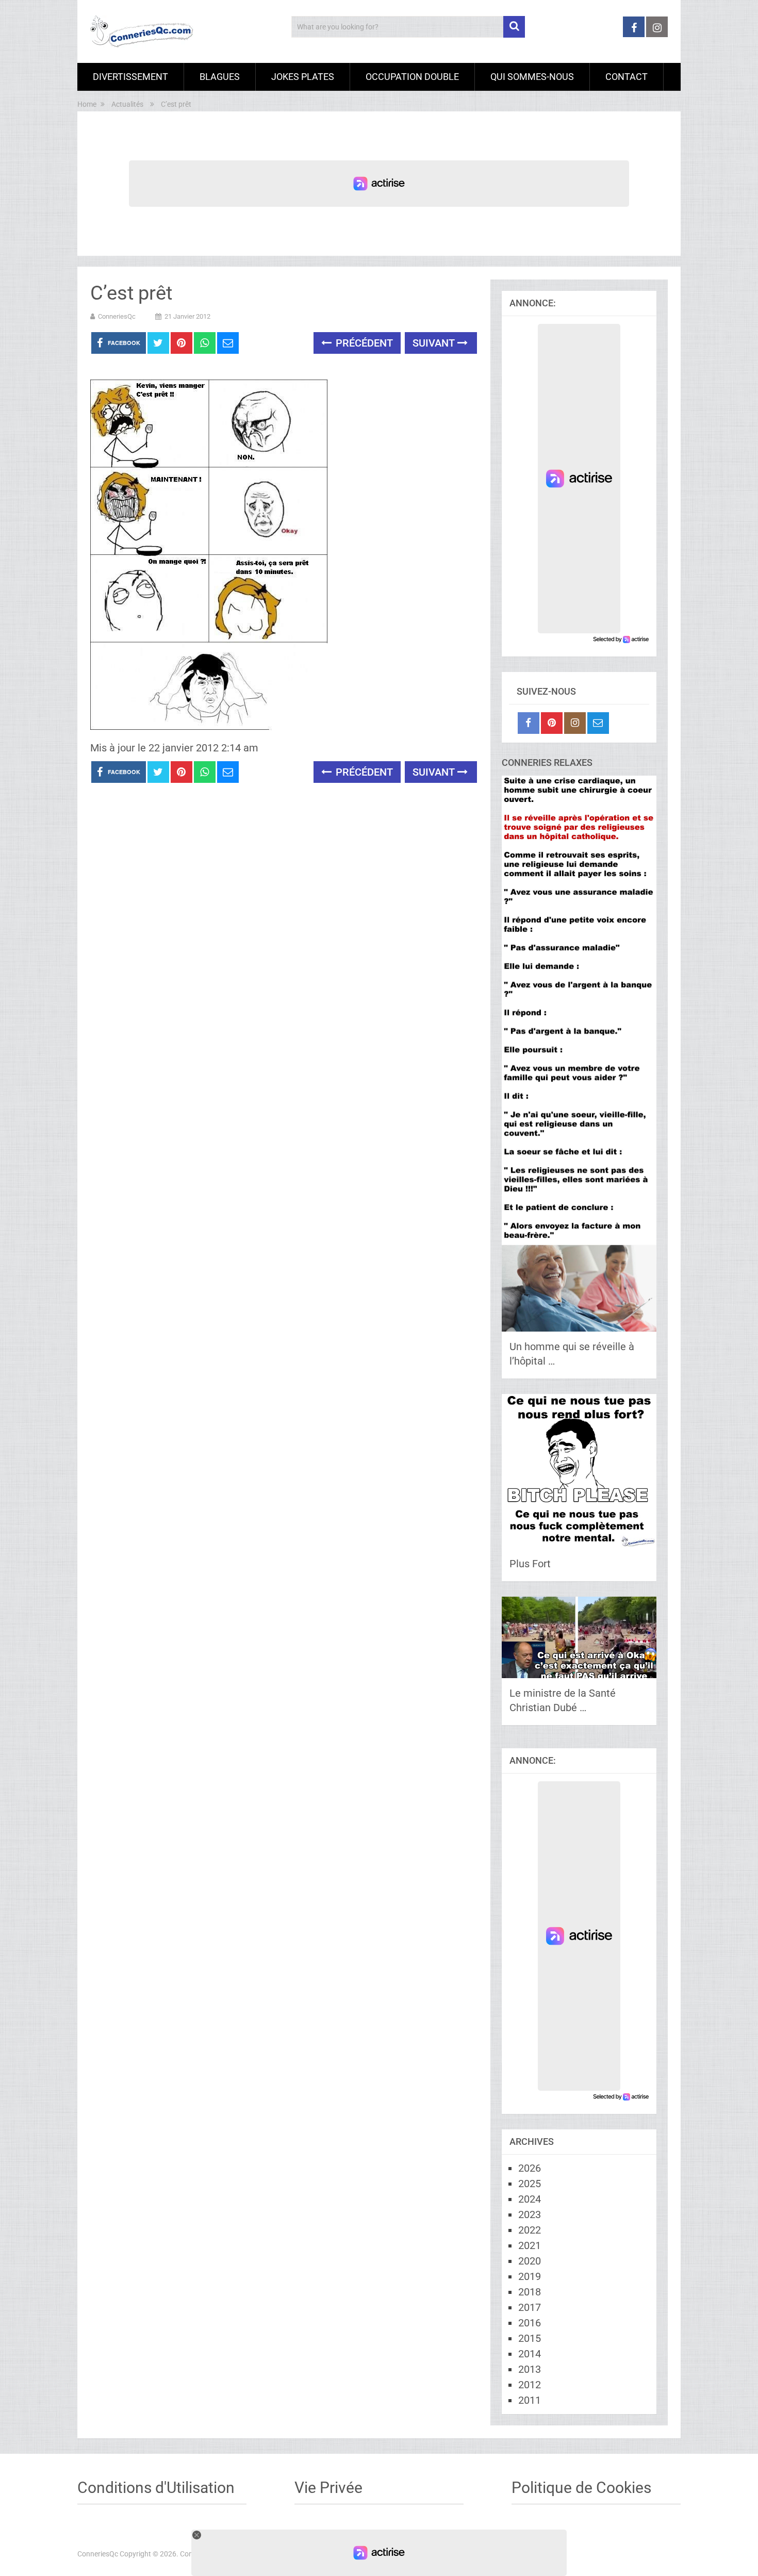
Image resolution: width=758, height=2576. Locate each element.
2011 (530, 2400)
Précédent (363, 343)
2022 (530, 2230)
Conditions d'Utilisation (156, 2488)
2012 (530, 2385)
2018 (530, 2292)
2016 (530, 2323)
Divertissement (130, 77)
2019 (530, 2276)
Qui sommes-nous (532, 77)
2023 (530, 2214)
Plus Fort (530, 1564)
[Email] (598, 723)
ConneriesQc (117, 316)
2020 (530, 2261)
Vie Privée (328, 2488)
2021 (530, 2245)
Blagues (220, 77)
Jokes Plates (303, 77)
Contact (627, 77)
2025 (530, 2184)
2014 (530, 2354)
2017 (530, 2307)
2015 (530, 2338)
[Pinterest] (552, 723)
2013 (530, 2369)
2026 (530, 2168)
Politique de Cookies (581, 2488)
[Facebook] (529, 723)
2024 (530, 2199)
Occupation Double (412, 77)
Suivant (435, 343)
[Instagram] (575, 723)
